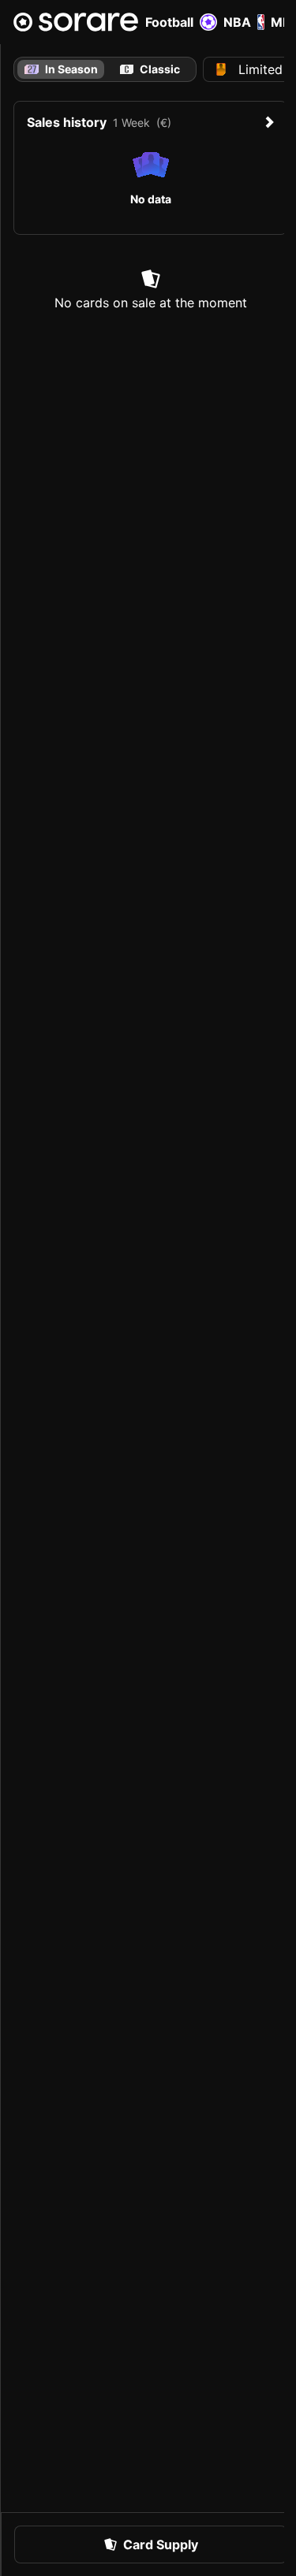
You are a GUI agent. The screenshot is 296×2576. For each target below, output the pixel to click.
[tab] (150, 69)
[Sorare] (76, 22)
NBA (237, 22)
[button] (151, 2544)
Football (169, 22)
